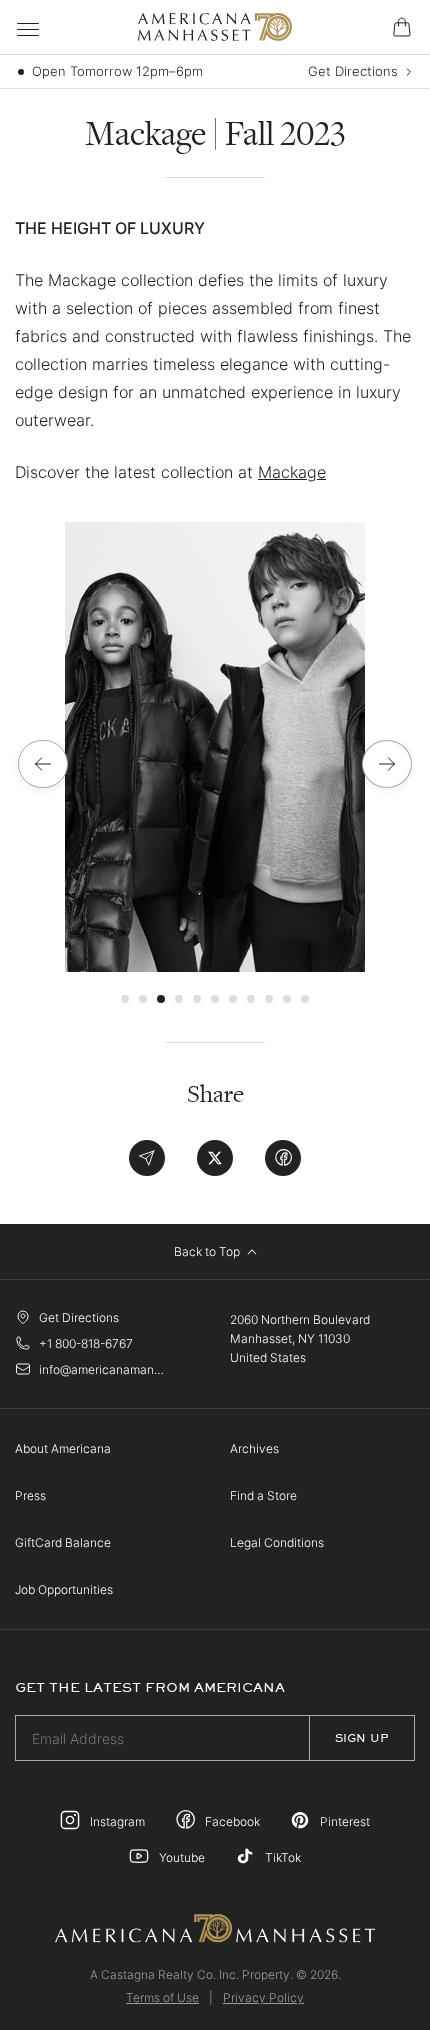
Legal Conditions (277, 1542)
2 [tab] (143, 999)
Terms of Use (162, 1997)
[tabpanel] (215, 747)
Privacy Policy (263, 1997)
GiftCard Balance (63, 1542)
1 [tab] (125, 999)
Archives (254, 1448)
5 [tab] (197, 999)
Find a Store (263, 1495)
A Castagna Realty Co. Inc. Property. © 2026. (215, 1974)
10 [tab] (287, 999)
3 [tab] (161, 999)
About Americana (63, 1448)
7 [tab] (233, 999)
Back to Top (208, 1251)
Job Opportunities (64, 1589)
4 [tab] (179, 999)
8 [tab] (251, 999)
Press (30, 1495)
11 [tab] (305, 999)
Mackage (292, 472)
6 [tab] (215, 999)
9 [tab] (269, 999)
